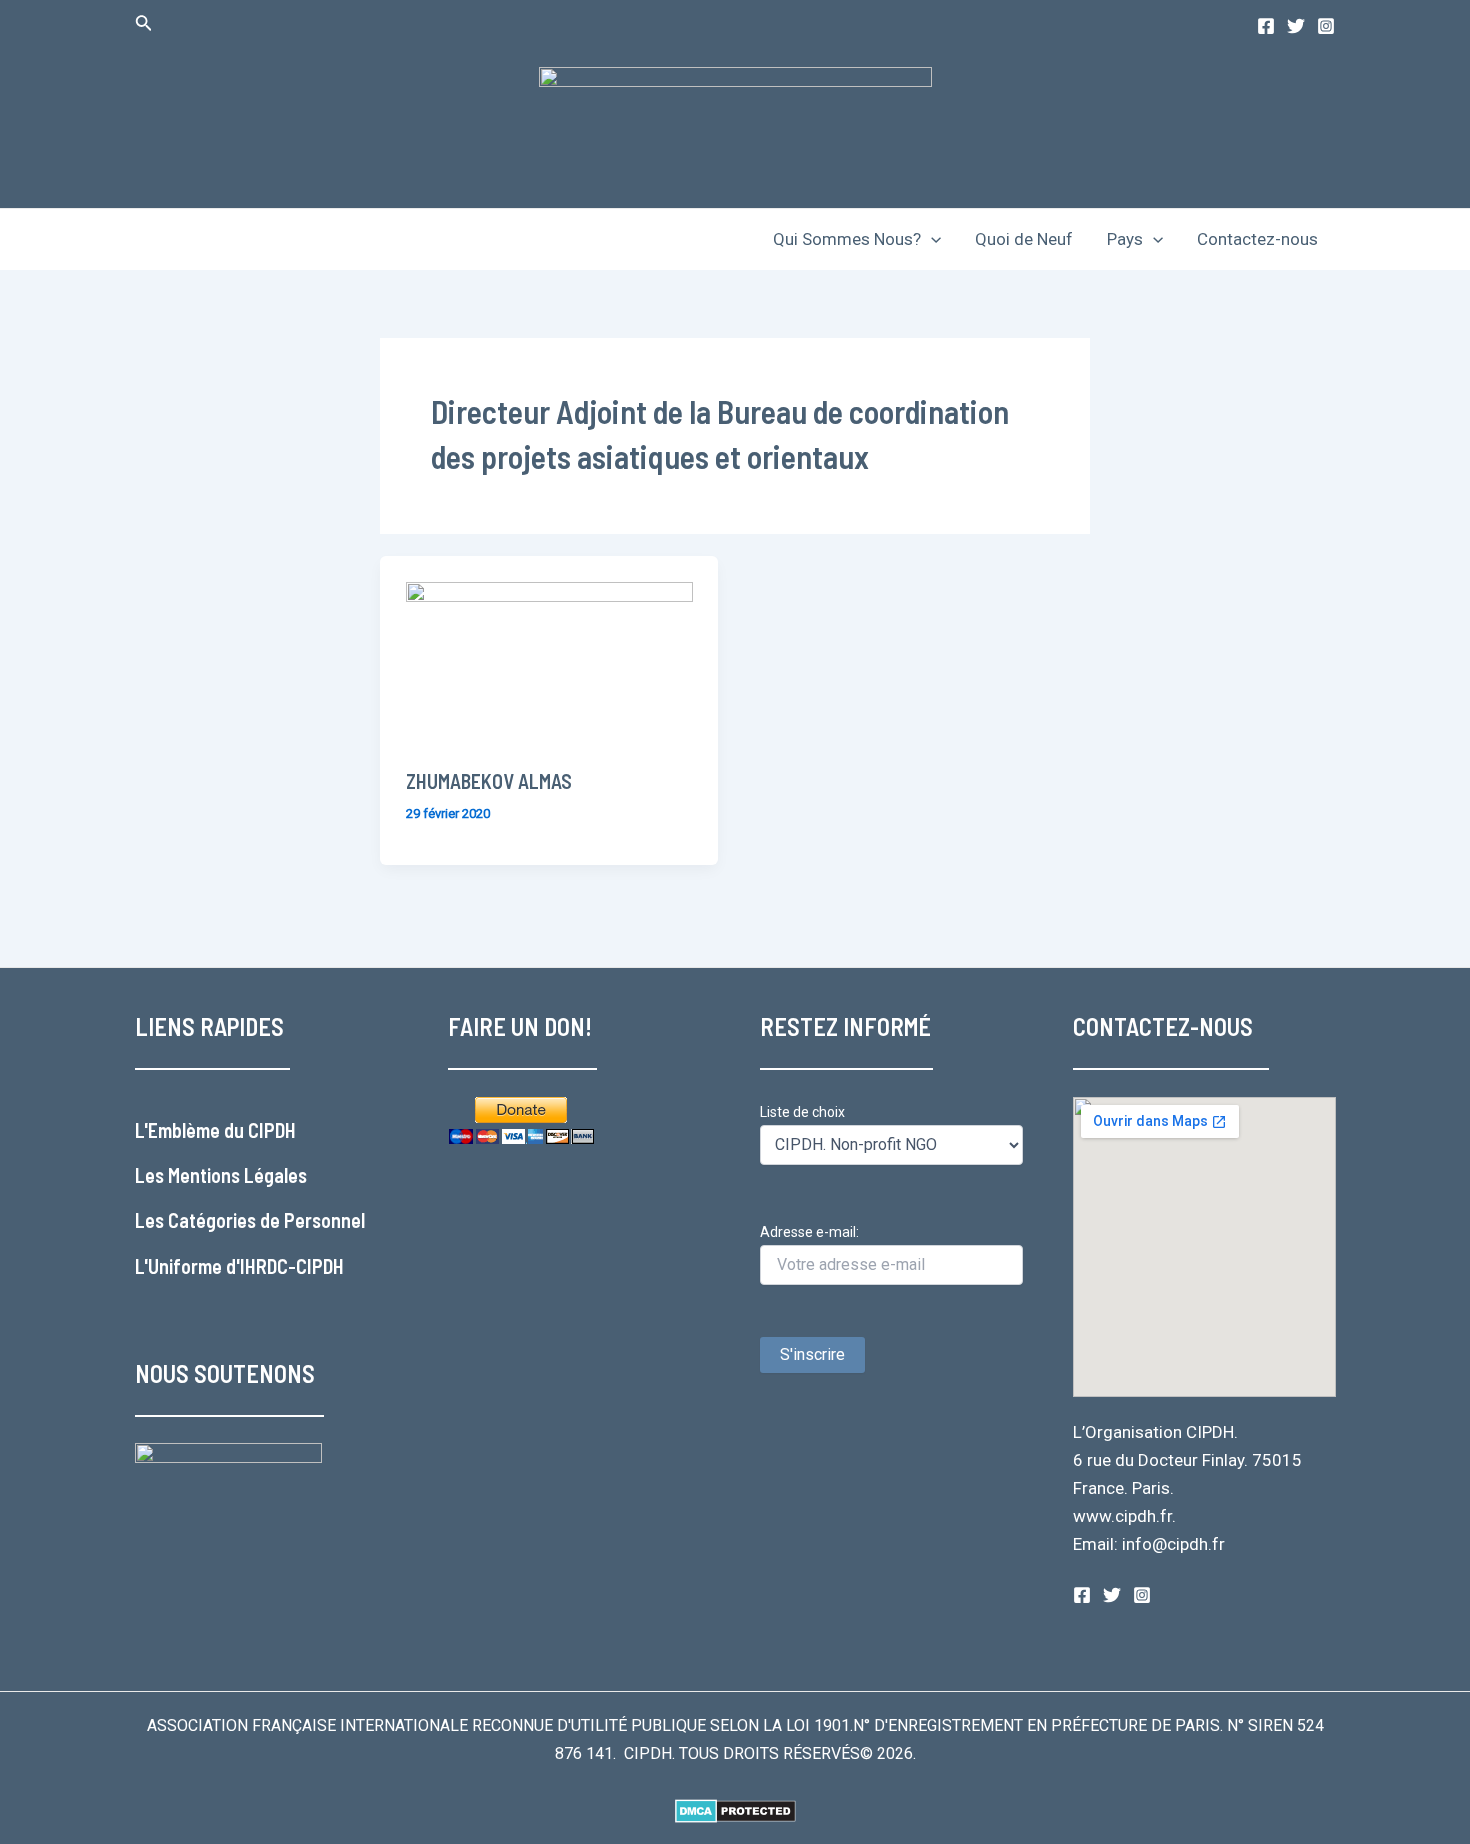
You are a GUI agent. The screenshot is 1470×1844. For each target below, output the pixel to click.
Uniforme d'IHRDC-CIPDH (246, 1266)
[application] (931, 239)
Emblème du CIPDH (222, 1130)
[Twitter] (1296, 26)
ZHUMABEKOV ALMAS (489, 781)
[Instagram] (1326, 26)
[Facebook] (1266, 26)
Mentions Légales (237, 1175)
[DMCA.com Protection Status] (735, 1809)
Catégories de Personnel (266, 1220)
